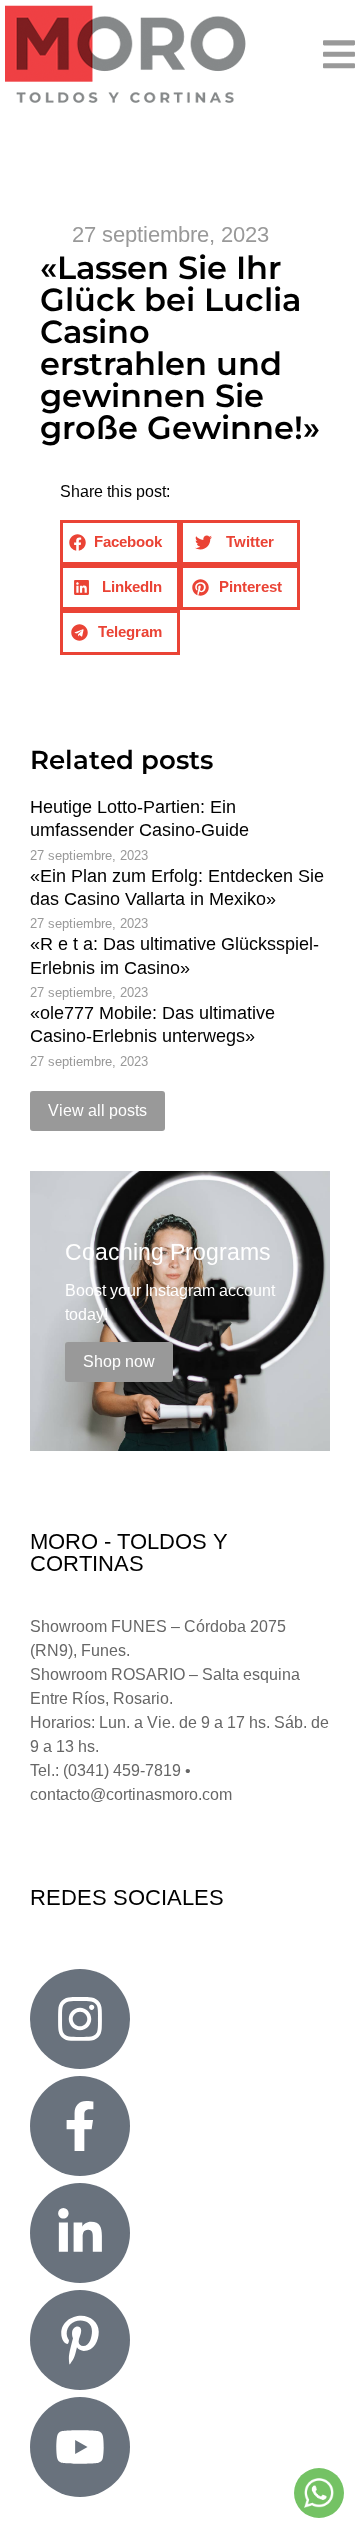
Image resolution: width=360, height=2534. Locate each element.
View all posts (97, 1110)
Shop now (119, 1361)
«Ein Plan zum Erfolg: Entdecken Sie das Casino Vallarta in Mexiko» (177, 887)
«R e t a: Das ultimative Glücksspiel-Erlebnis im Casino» (174, 955)
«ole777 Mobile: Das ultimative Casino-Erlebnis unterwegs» (152, 1024)
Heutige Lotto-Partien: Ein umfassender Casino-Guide (139, 818)
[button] (284, 54)
